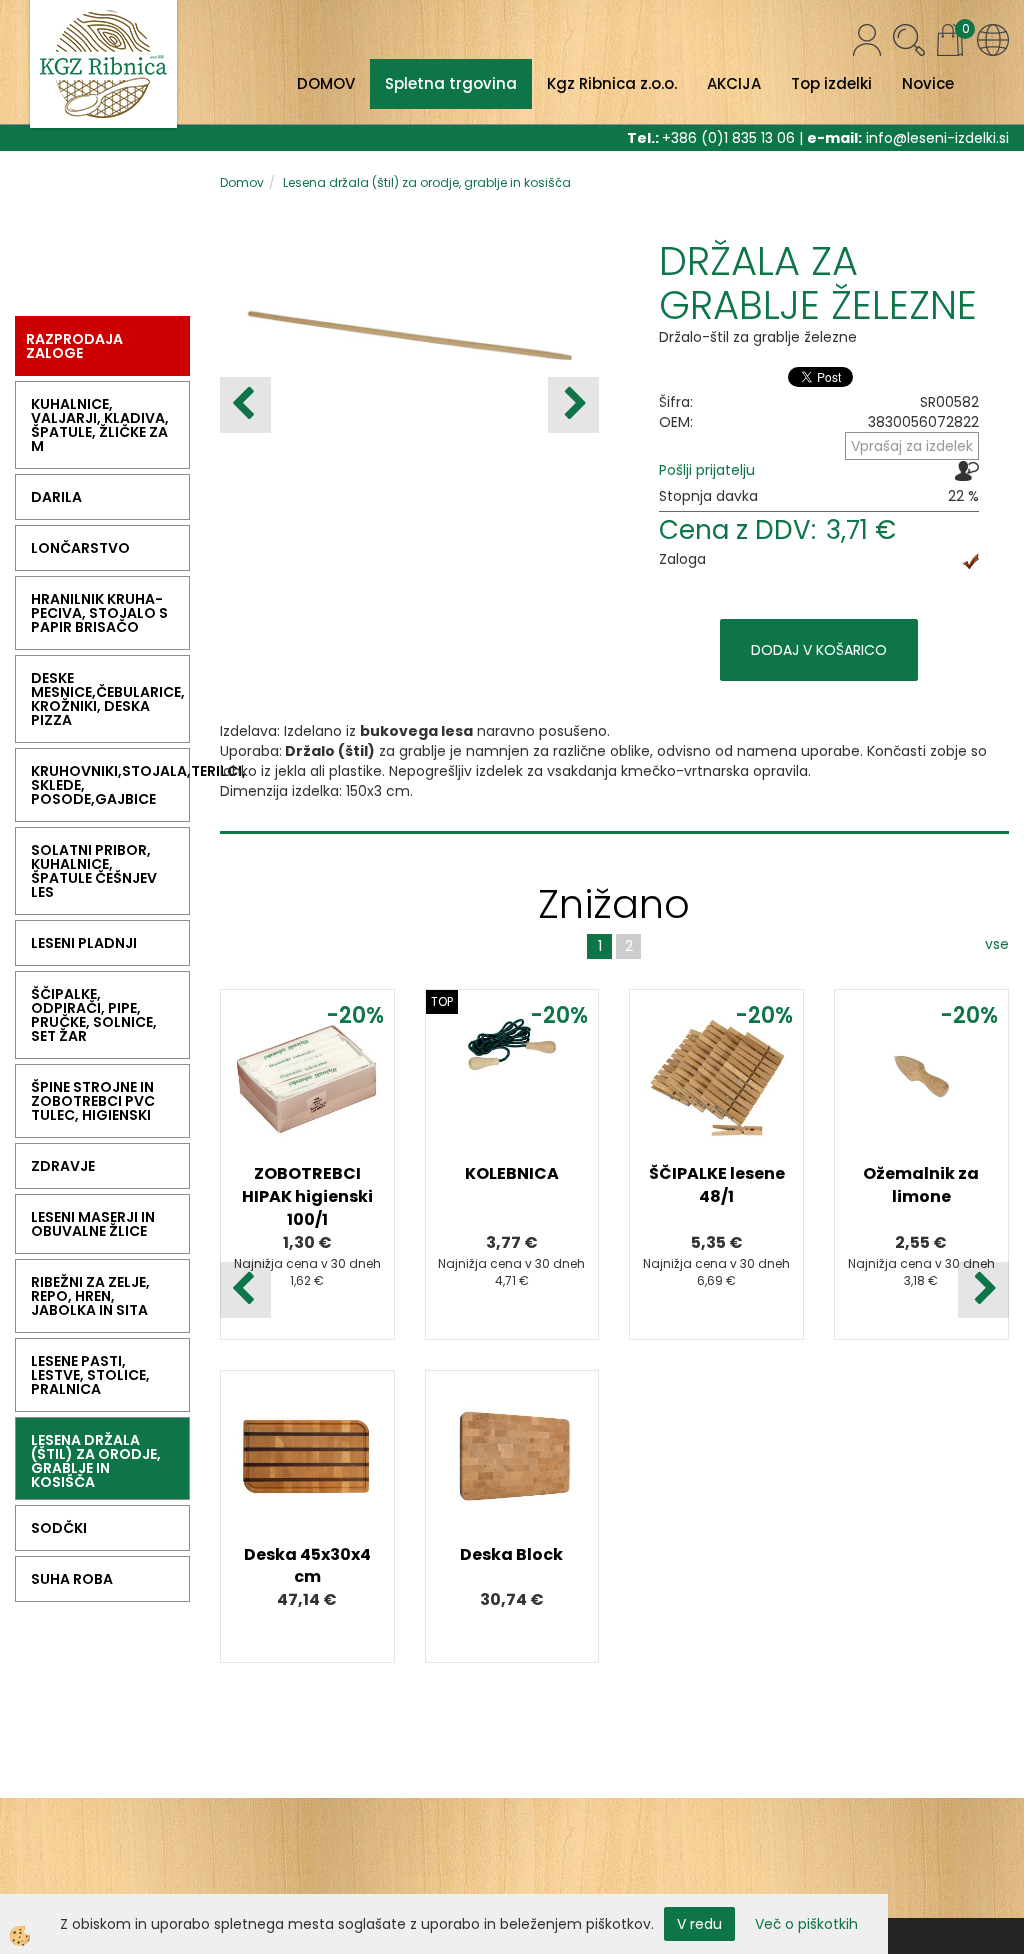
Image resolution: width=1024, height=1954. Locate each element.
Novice (928, 83)
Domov (242, 182)
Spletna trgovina (451, 83)
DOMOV (326, 83)
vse (997, 944)
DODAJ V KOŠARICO (819, 650)
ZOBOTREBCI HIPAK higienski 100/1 (307, 1196)
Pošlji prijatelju (707, 470)
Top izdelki (831, 83)
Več (307, 1114)
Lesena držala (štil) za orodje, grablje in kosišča (427, 182)
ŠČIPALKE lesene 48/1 (717, 1185)
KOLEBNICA (512, 1173)
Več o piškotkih (806, 1924)
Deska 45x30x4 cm (307, 1566)
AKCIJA (734, 83)
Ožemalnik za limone (921, 1185)
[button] (573, 405)
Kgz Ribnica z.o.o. (612, 83)
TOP (442, 1001)
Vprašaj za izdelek (912, 446)
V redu (699, 1924)
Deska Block (511, 1554)
